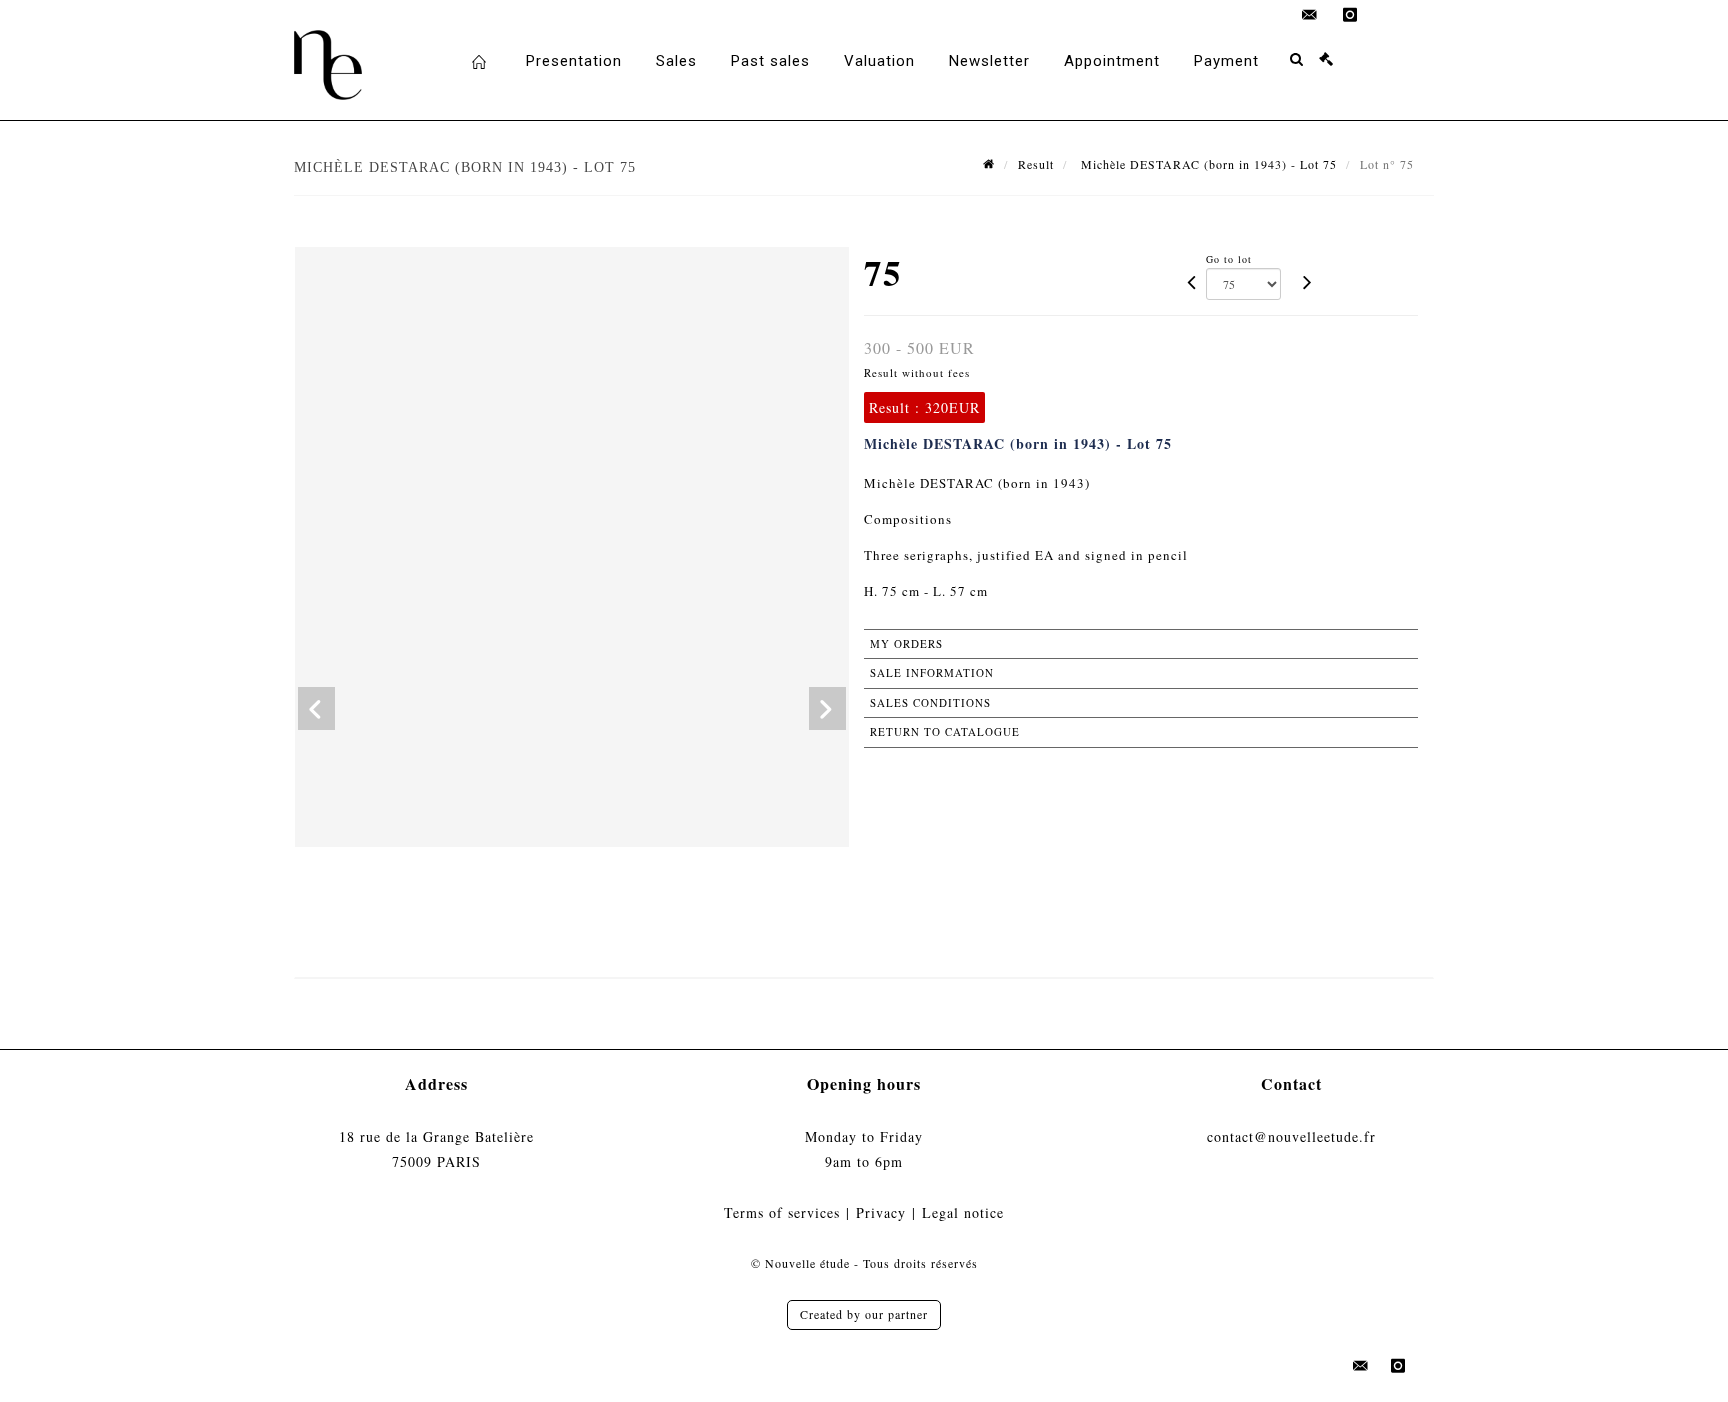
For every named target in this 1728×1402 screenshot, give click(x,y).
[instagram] (1350, 15)
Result (1036, 164)
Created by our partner (864, 1314)
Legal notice (963, 1212)
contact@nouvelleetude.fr (1291, 1136)
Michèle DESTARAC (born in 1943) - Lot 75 (1207, 164)
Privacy (881, 1212)
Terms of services (782, 1212)
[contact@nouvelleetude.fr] (1310, 15)
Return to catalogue (945, 731)
